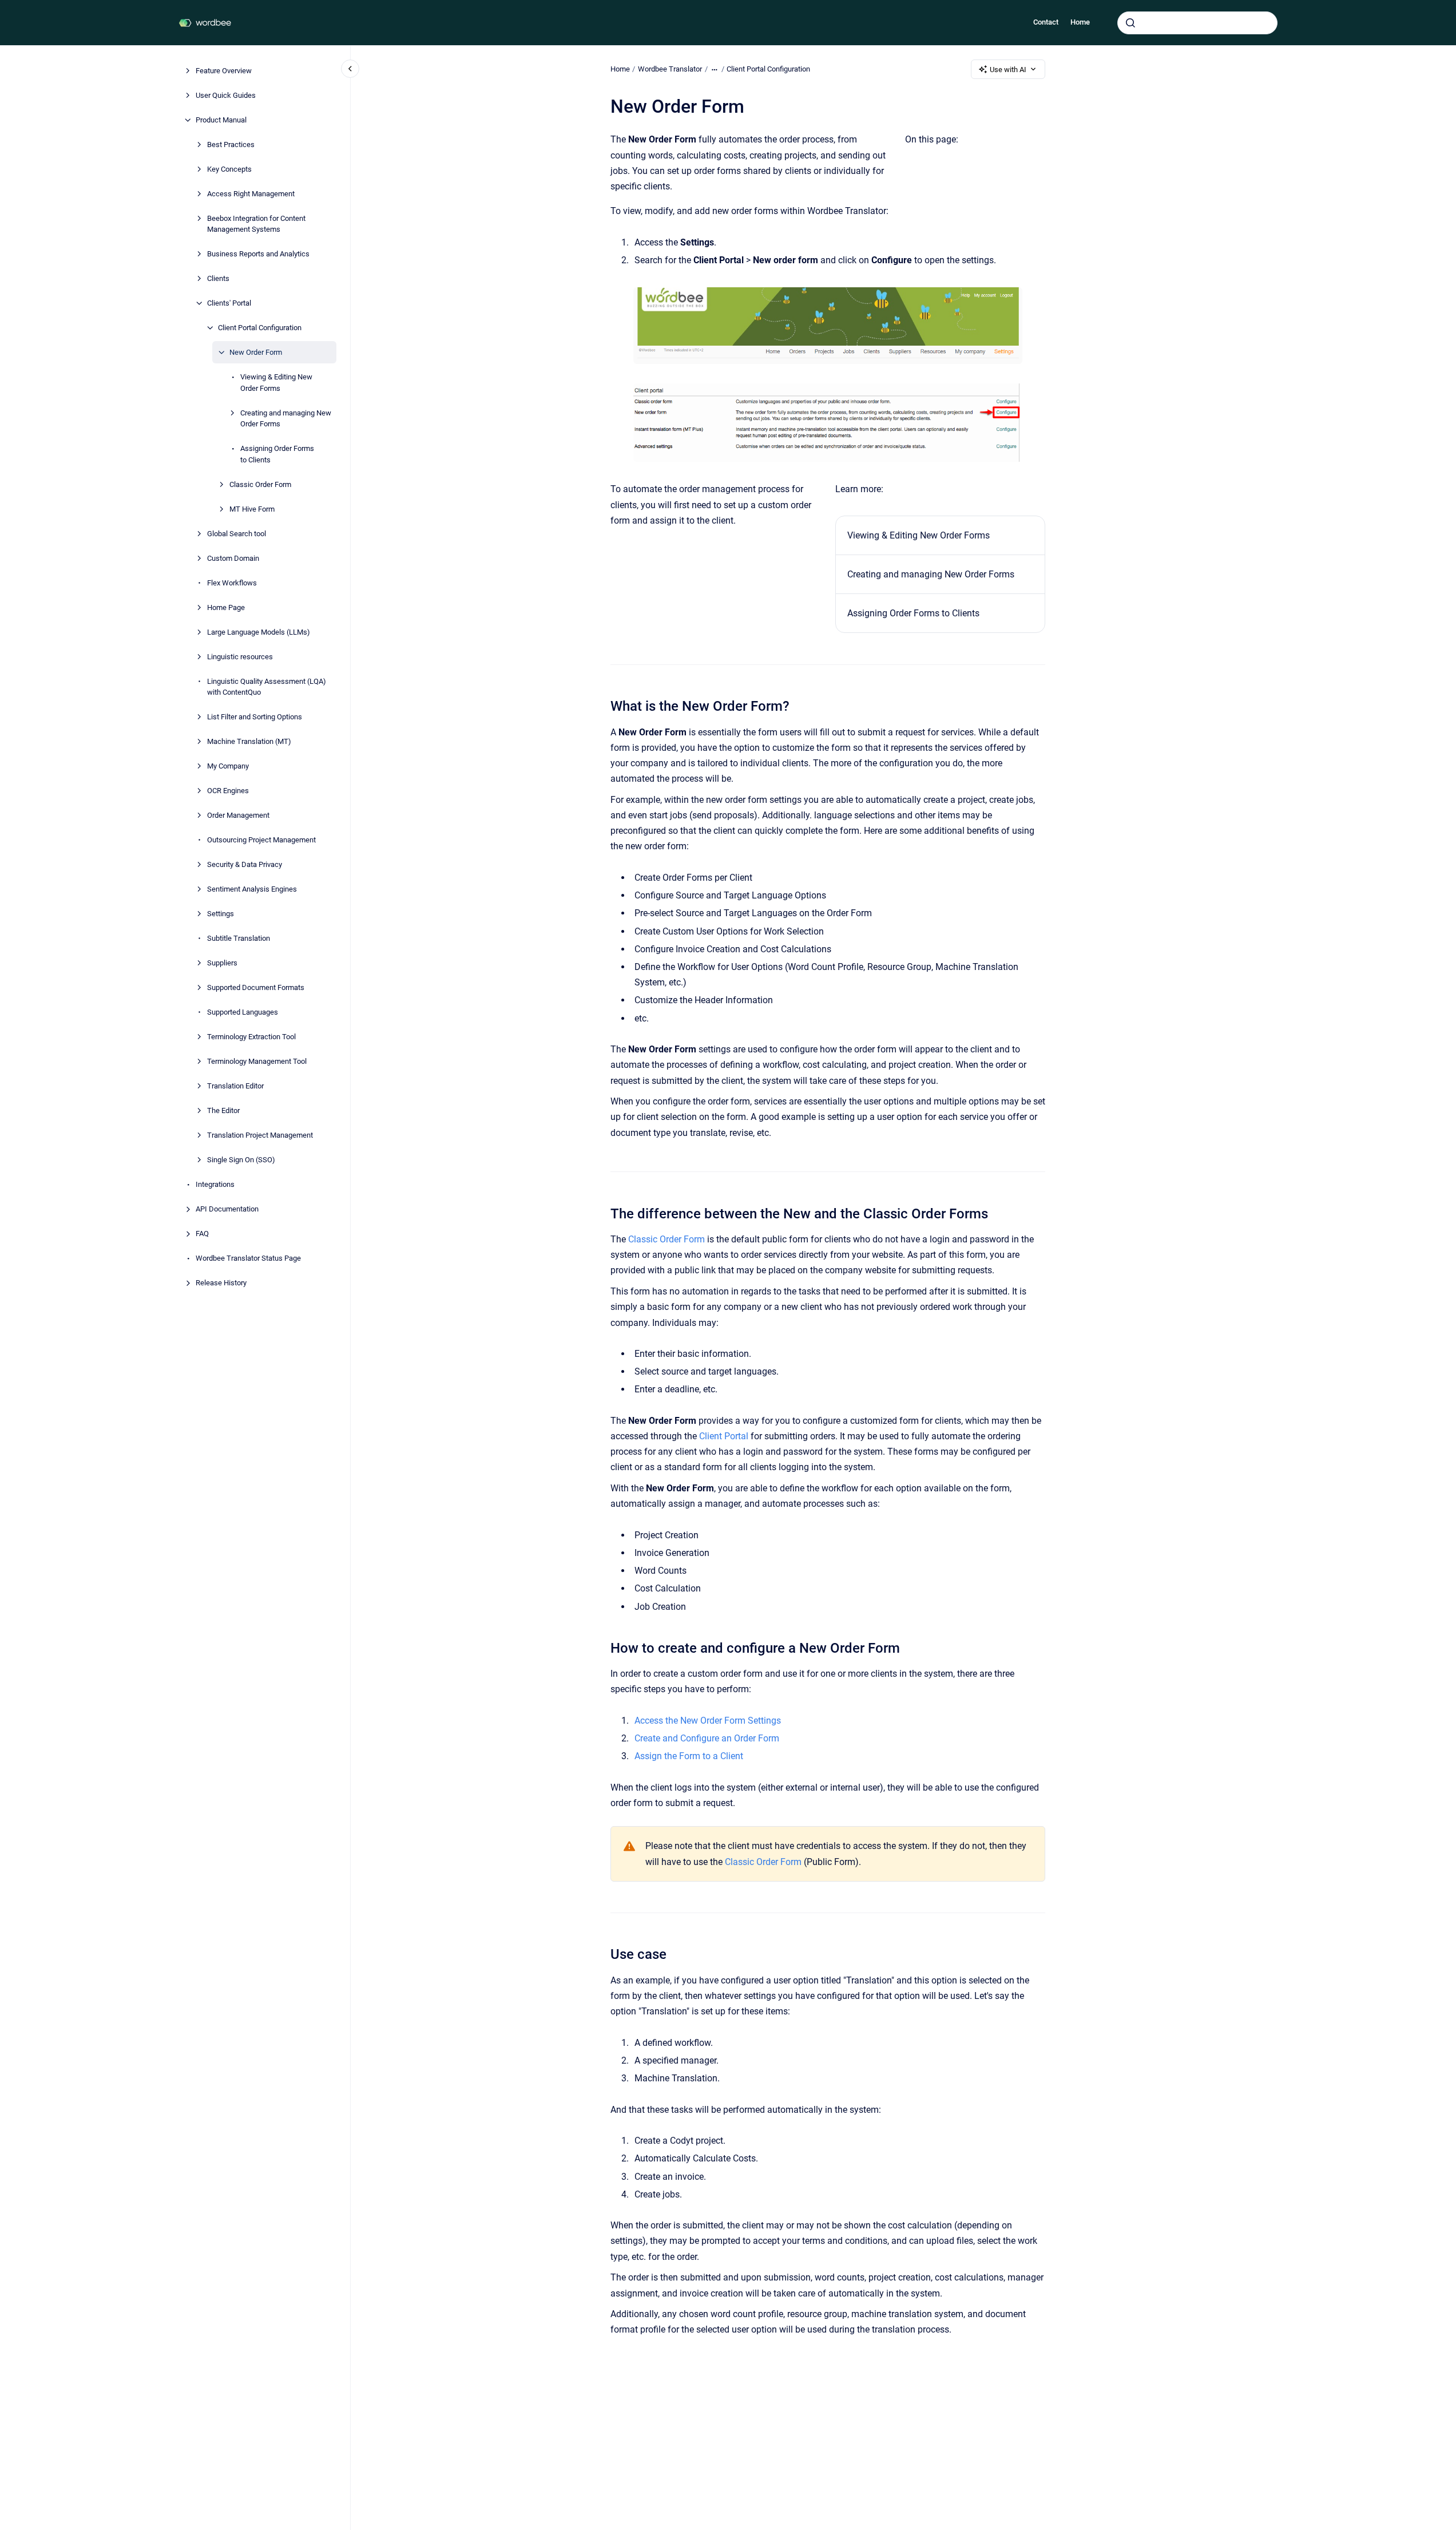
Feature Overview (224, 71)
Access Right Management (251, 194)
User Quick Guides (226, 95)
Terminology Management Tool (257, 1061)
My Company (228, 766)
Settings (221, 914)
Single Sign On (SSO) (241, 1160)
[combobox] (1197, 23)
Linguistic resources (240, 657)
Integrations (215, 1184)
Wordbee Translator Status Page (248, 1258)
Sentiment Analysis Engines (252, 889)
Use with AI (1008, 70)
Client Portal (724, 1436)
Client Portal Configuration (260, 328)
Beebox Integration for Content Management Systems (256, 224)
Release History (221, 1283)
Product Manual (221, 120)
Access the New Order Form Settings (708, 1721)
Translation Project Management (260, 1135)
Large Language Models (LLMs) (259, 632)
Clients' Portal (229, 303)
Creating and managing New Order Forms (286, 419)
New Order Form (256, 352)
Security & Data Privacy (245, 864)
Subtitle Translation (239, 938)
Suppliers (222, 963)
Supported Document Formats (256, 987)
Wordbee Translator (670, 69)
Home (1080, 22)
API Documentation (227, 1209)
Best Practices (231, 144)
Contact (1046, 22)
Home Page (226, 607)
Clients (218, 278)
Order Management (238, 815)
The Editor (223, 1110)
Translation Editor (235, 1086)
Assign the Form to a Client (689, 1756)
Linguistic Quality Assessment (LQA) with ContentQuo (267, 687)
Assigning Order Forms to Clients (277, 454)
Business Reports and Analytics (258, 254)
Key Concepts (229, 169)
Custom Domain (233, 558)
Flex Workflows (232, 583)
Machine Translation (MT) (249, 741)
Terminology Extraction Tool (251, 1037)
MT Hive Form (252, 509)
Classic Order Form (260, 484)
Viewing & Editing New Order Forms (276, 383)
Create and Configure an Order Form (707, 1738)
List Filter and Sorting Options (255, 717)
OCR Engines (228, 791)
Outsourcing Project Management (261, 840)
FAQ (202, 1234)
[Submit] (1130, 23)
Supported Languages (243, 1012)
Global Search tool (237, 534)
